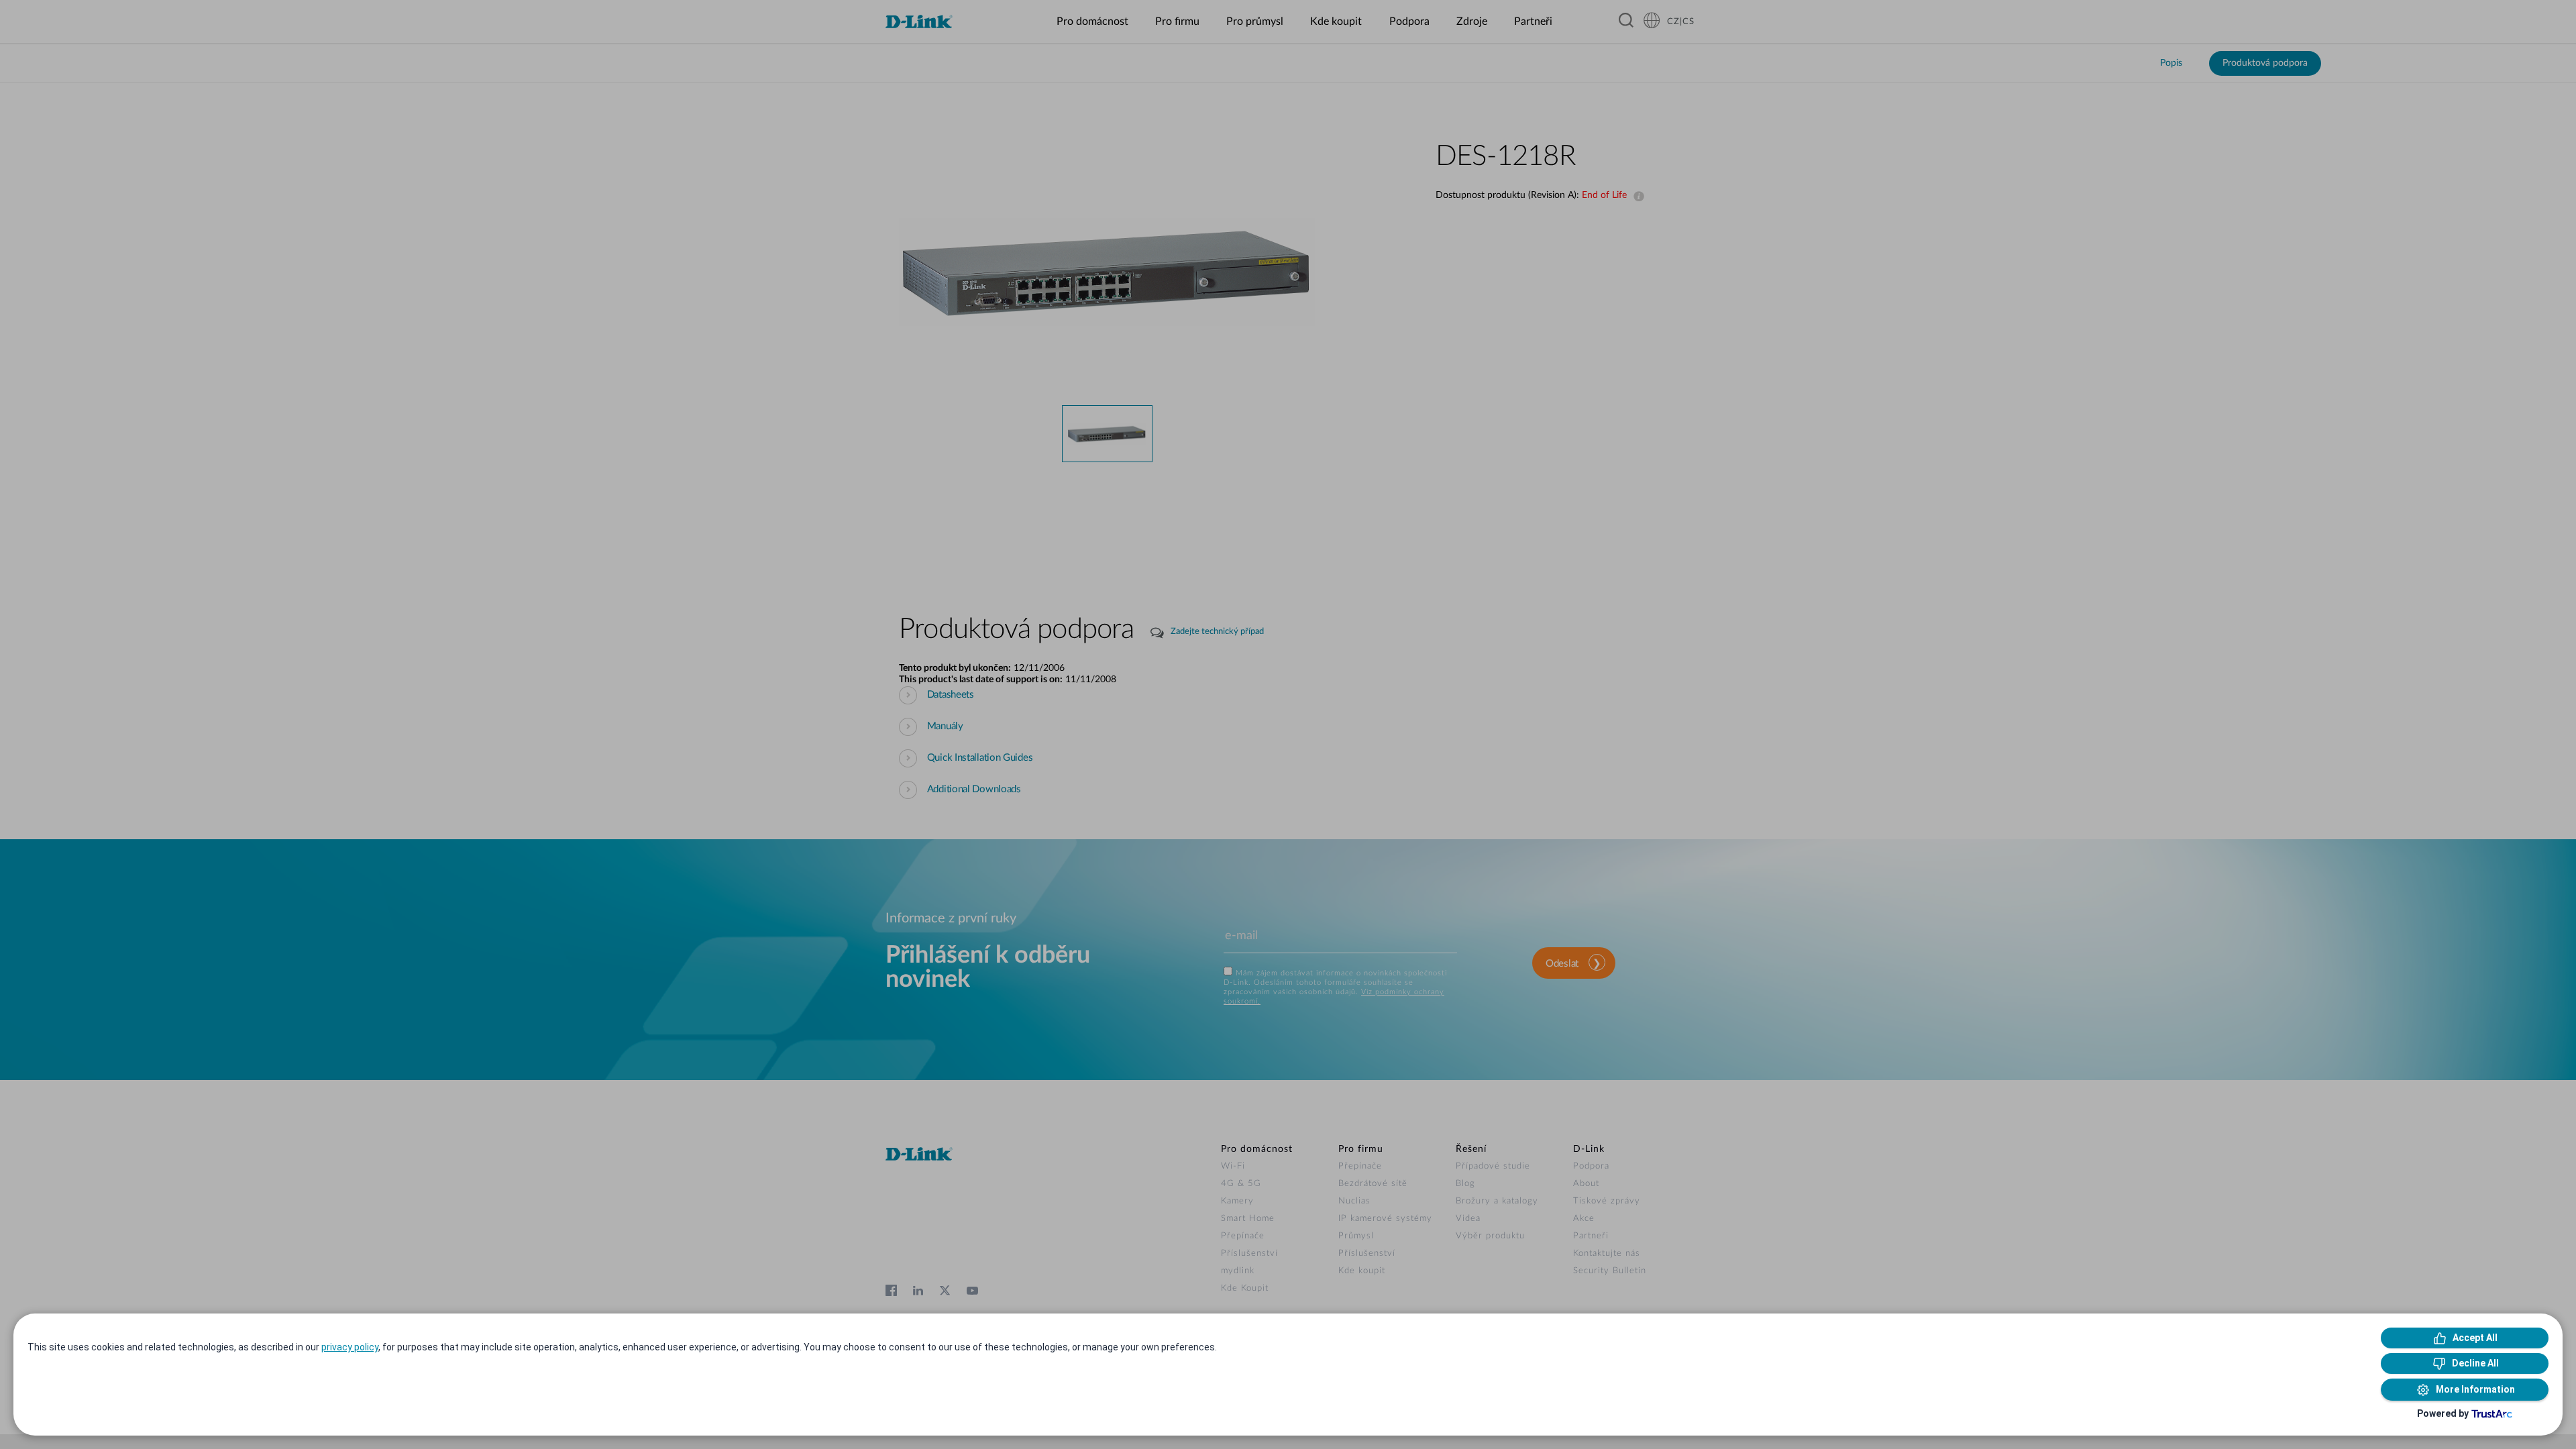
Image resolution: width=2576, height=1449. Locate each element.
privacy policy (350, 1347)
